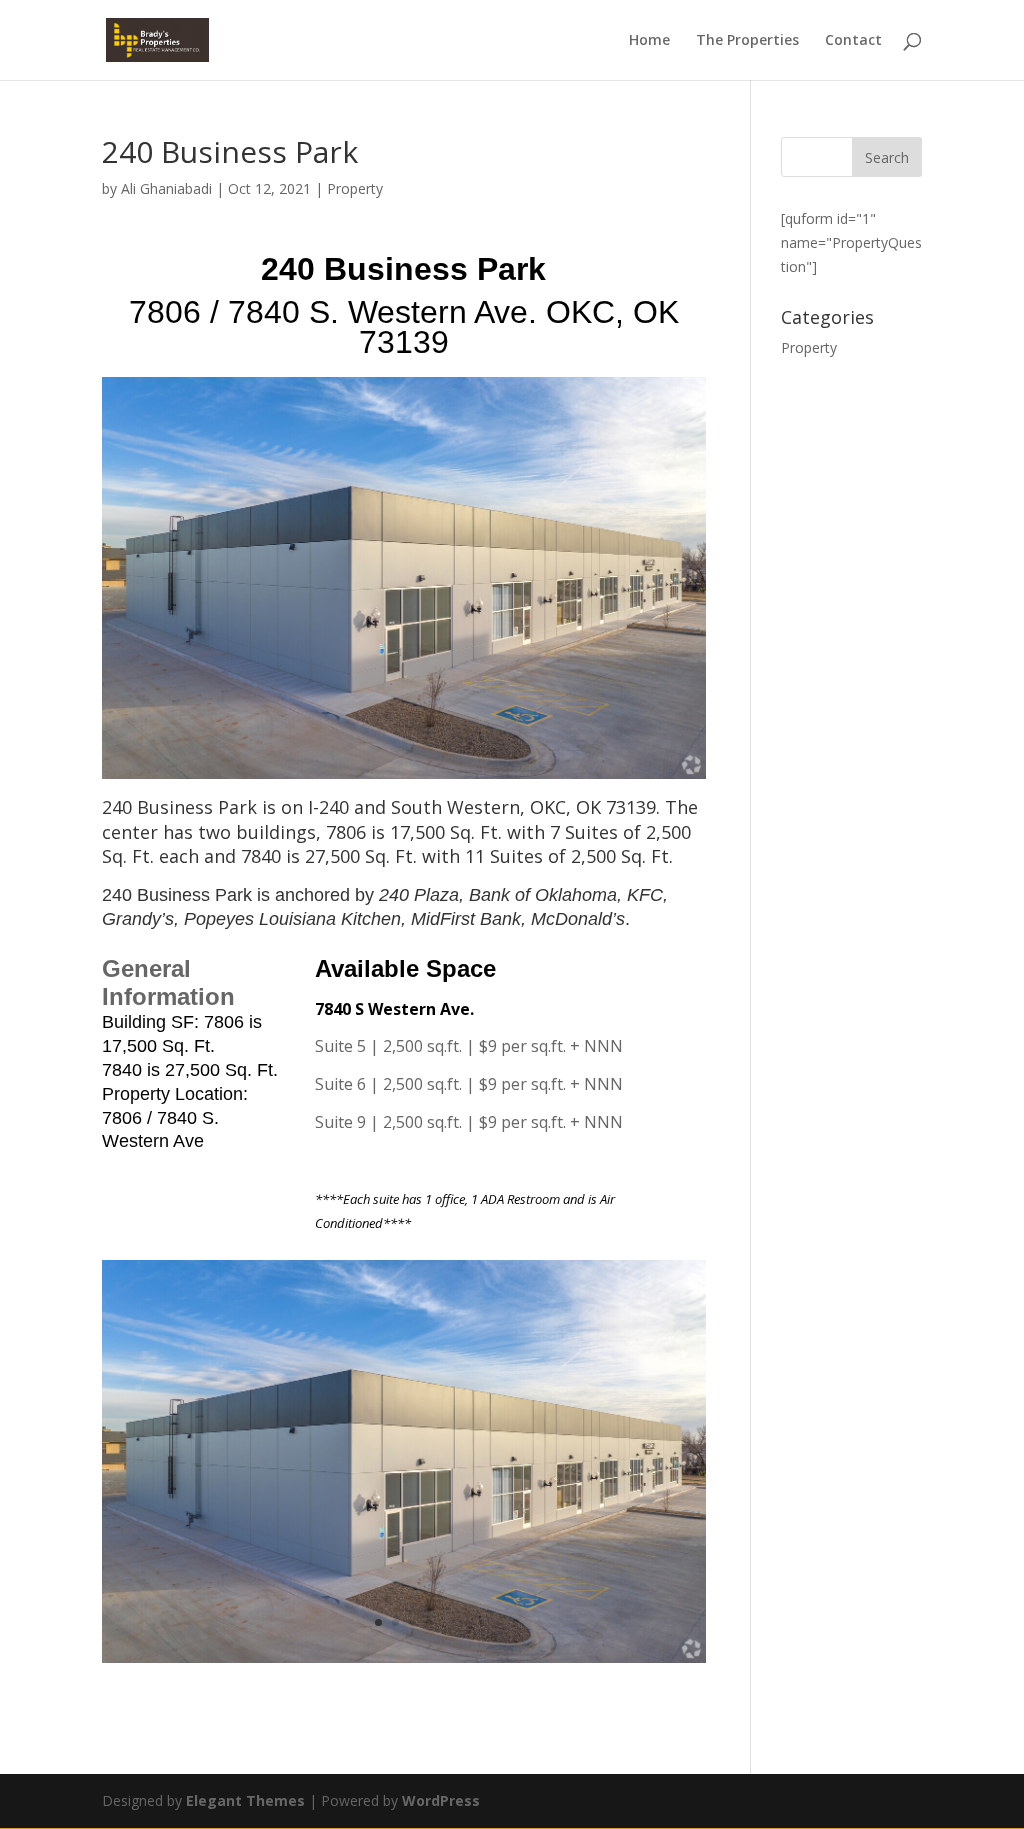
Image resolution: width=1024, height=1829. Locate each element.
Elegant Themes (245, 1800)
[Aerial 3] (403, 1662)
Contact (853, 41)
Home (649, 41)
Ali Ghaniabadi (166, 188)
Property (355, 188)
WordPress (441, 1800)
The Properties (747, 41)
